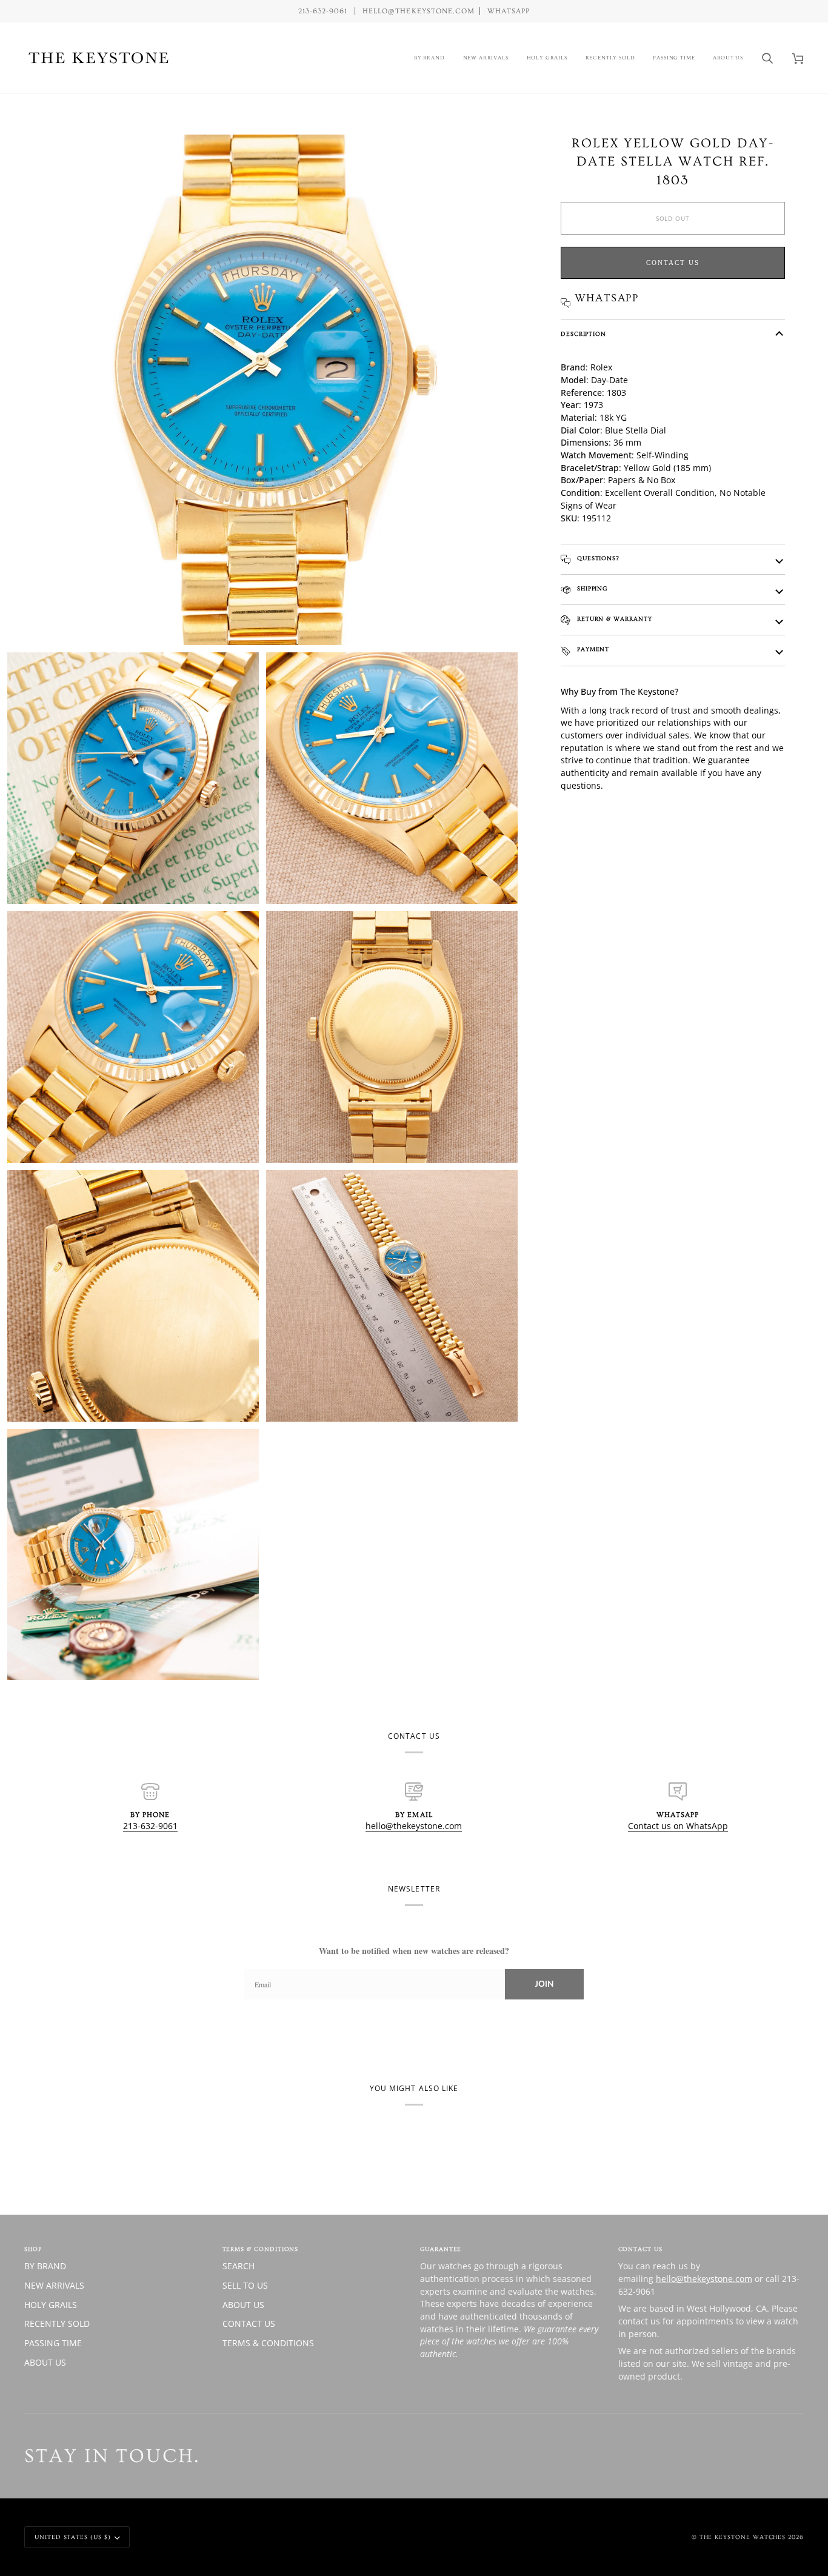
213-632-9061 (150, 1826)
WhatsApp (509, 11)
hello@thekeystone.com (414, 1826)
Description (583, 334)
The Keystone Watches (743, 2537)
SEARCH (239, 2266)
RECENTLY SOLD (57, 2323)
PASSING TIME (53, 2343)
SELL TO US (245, 2285)
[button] (429, 58)
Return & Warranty (613, 619)
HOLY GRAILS (51, 2305)
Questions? (597, 558)
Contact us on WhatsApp (678, 1826)
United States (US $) (73, 2537)
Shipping (591, 589)
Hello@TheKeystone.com (419, 11)
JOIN (544, 1984)
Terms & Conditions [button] (261, 2249)
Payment (592, 649)
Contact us (673, 263)
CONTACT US (249, 2323)
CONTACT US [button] (640, 2249)
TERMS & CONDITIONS (268, 2343)
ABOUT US (45, 2362)
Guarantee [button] (441, 2249)
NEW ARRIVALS (54, 2285)
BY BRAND (45, 2266)
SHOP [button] (33, 2249)
